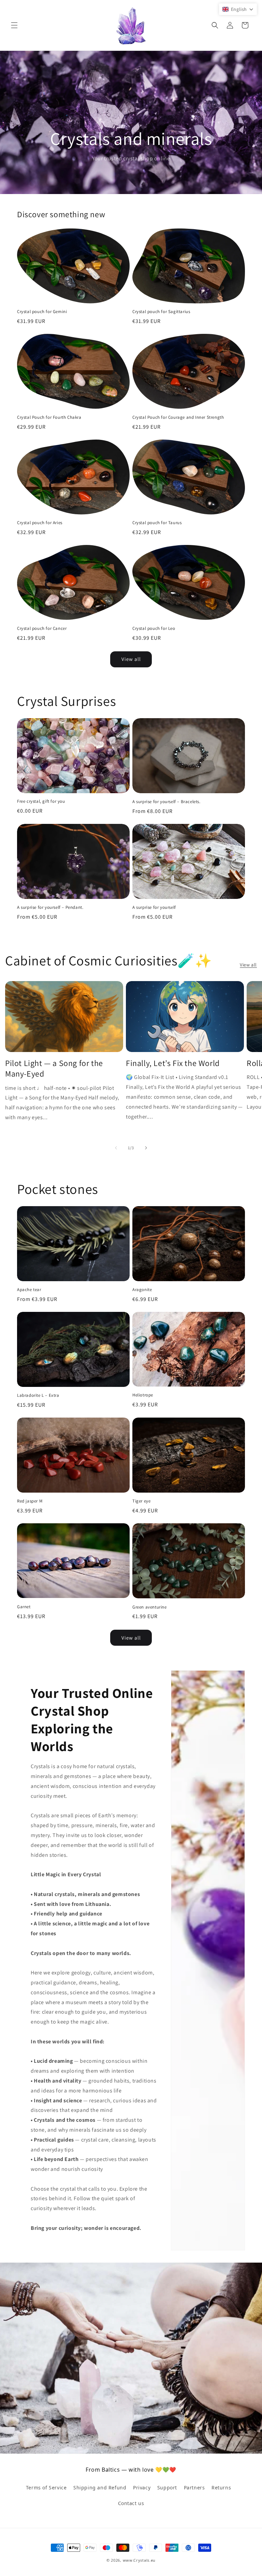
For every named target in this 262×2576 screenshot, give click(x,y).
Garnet (24, 1607)
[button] (14, 25)
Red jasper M (30, 1501)
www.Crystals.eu (139, 2560)
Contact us (131, 2503)
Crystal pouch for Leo (154, 628)
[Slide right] (146, 1148)
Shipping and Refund (100, 2488)
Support (167, 2488)
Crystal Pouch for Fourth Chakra (49, 417)
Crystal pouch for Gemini (42, 312)
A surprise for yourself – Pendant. (50, 907)
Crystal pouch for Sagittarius (161, 312)
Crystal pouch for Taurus (157, 523)
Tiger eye (141, 1501)
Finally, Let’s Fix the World (173, 1063)
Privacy (142, 2488)
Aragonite (142, 1290)
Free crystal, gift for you (41, 801)
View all (131, 659)
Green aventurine (150, 1607)
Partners (194, 2488)
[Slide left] (116, 1148)
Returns (221, 2488)
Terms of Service (46, 2488)
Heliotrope (143, 1395)
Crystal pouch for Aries (40, 523)
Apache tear (29, 1290)
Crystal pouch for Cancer (42, 628)
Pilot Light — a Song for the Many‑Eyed (54, 1068)
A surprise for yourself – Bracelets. (166, 802)
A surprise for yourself (154, 907)
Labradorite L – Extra (38, 1395)
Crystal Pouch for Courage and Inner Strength (178, 417)
